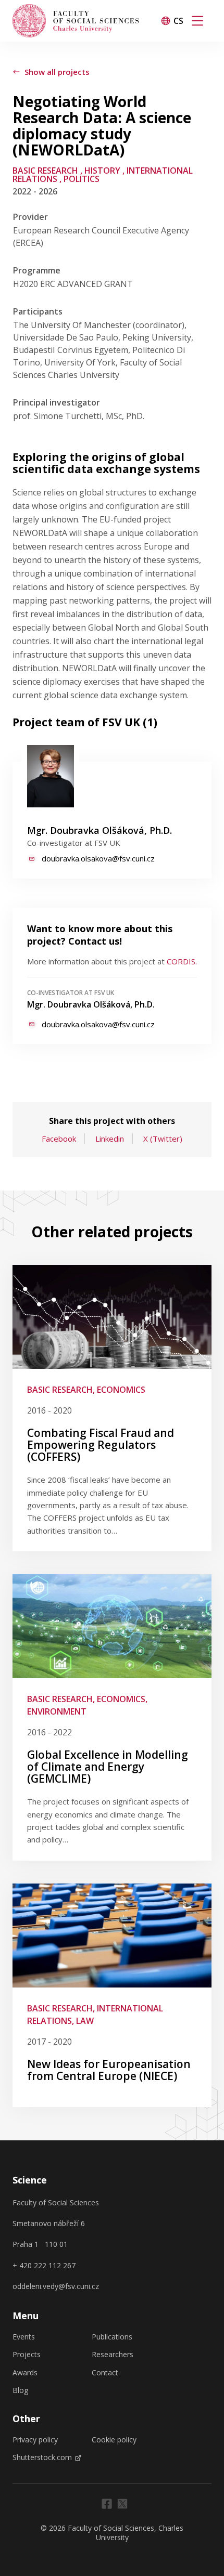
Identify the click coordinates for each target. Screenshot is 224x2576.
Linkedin (110, 1139)
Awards (25, 2373)
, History (100, 171)
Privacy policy (35, 2440)
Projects (27, 2355)
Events (24, 2337)
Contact (105, 2373)
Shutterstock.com (42, 2457)
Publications (112, 2337)
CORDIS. (182, 961)
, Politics (79, 179)
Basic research (45, 171)
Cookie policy (114, 2440)
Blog (20, 2390)
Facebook (59, 1139)
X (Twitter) (163, 1139)
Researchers (113, 2355)
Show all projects (57, 72)
